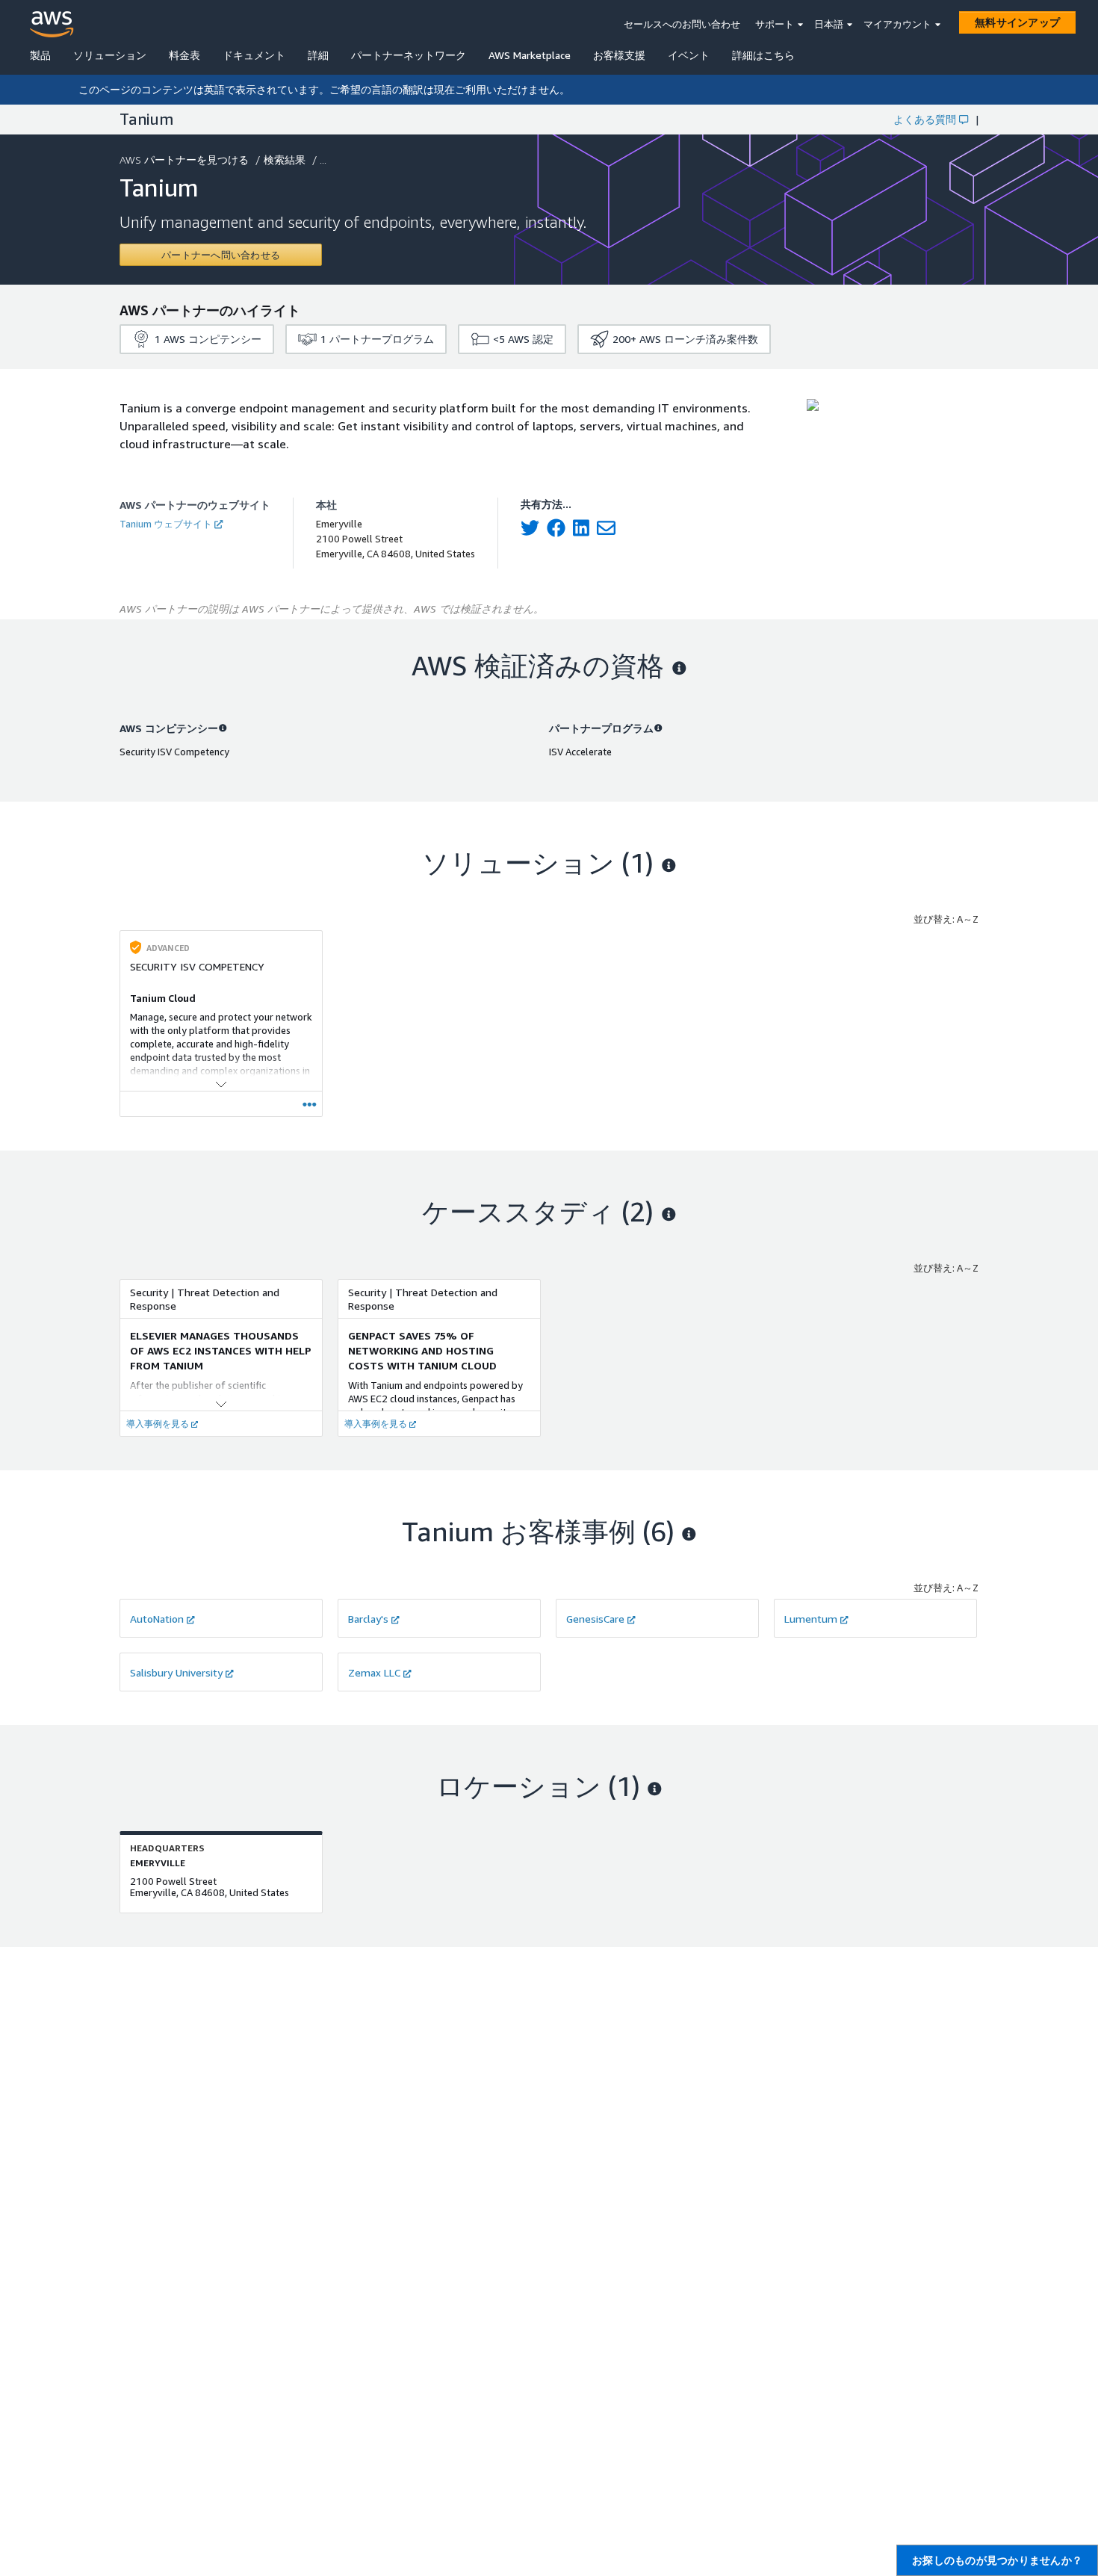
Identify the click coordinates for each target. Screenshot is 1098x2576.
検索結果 (285, 160)
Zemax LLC (374, 1672)
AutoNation (157, 1619)
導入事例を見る (158, 1424)
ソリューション (110, 55)
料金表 (184, 55)
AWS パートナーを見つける (184, 160)
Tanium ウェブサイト (166, 524)
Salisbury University (176, 1672)
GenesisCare (595, 1619)
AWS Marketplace (530, 55)
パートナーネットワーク (409, 55)
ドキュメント (254, 55)
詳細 (318, 55)
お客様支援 (619, 55)
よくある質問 (925, 119)
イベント (689, 55)
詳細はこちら (763, 55)
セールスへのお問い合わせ (682, 24)
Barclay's (368, 1619)
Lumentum (811, 1619)
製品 (40, 55)
